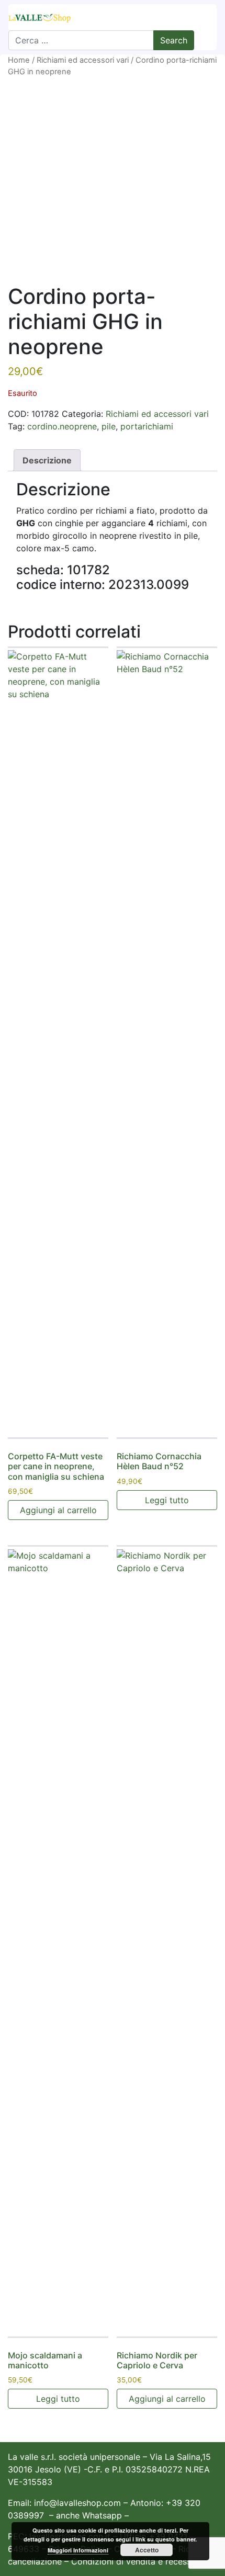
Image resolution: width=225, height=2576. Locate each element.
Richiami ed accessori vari (83, 60)
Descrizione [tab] (47, 460)
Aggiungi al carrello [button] (58, 1510)
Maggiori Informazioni (78, 2550)
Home (19, 60)
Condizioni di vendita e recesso (134, 2561)
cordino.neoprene (62, 426)
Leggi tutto (167, 1500)
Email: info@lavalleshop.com (64, 2503)
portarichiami (147, 426)
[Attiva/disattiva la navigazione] (202, 17)
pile (109, 426)
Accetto (147, 2550)
